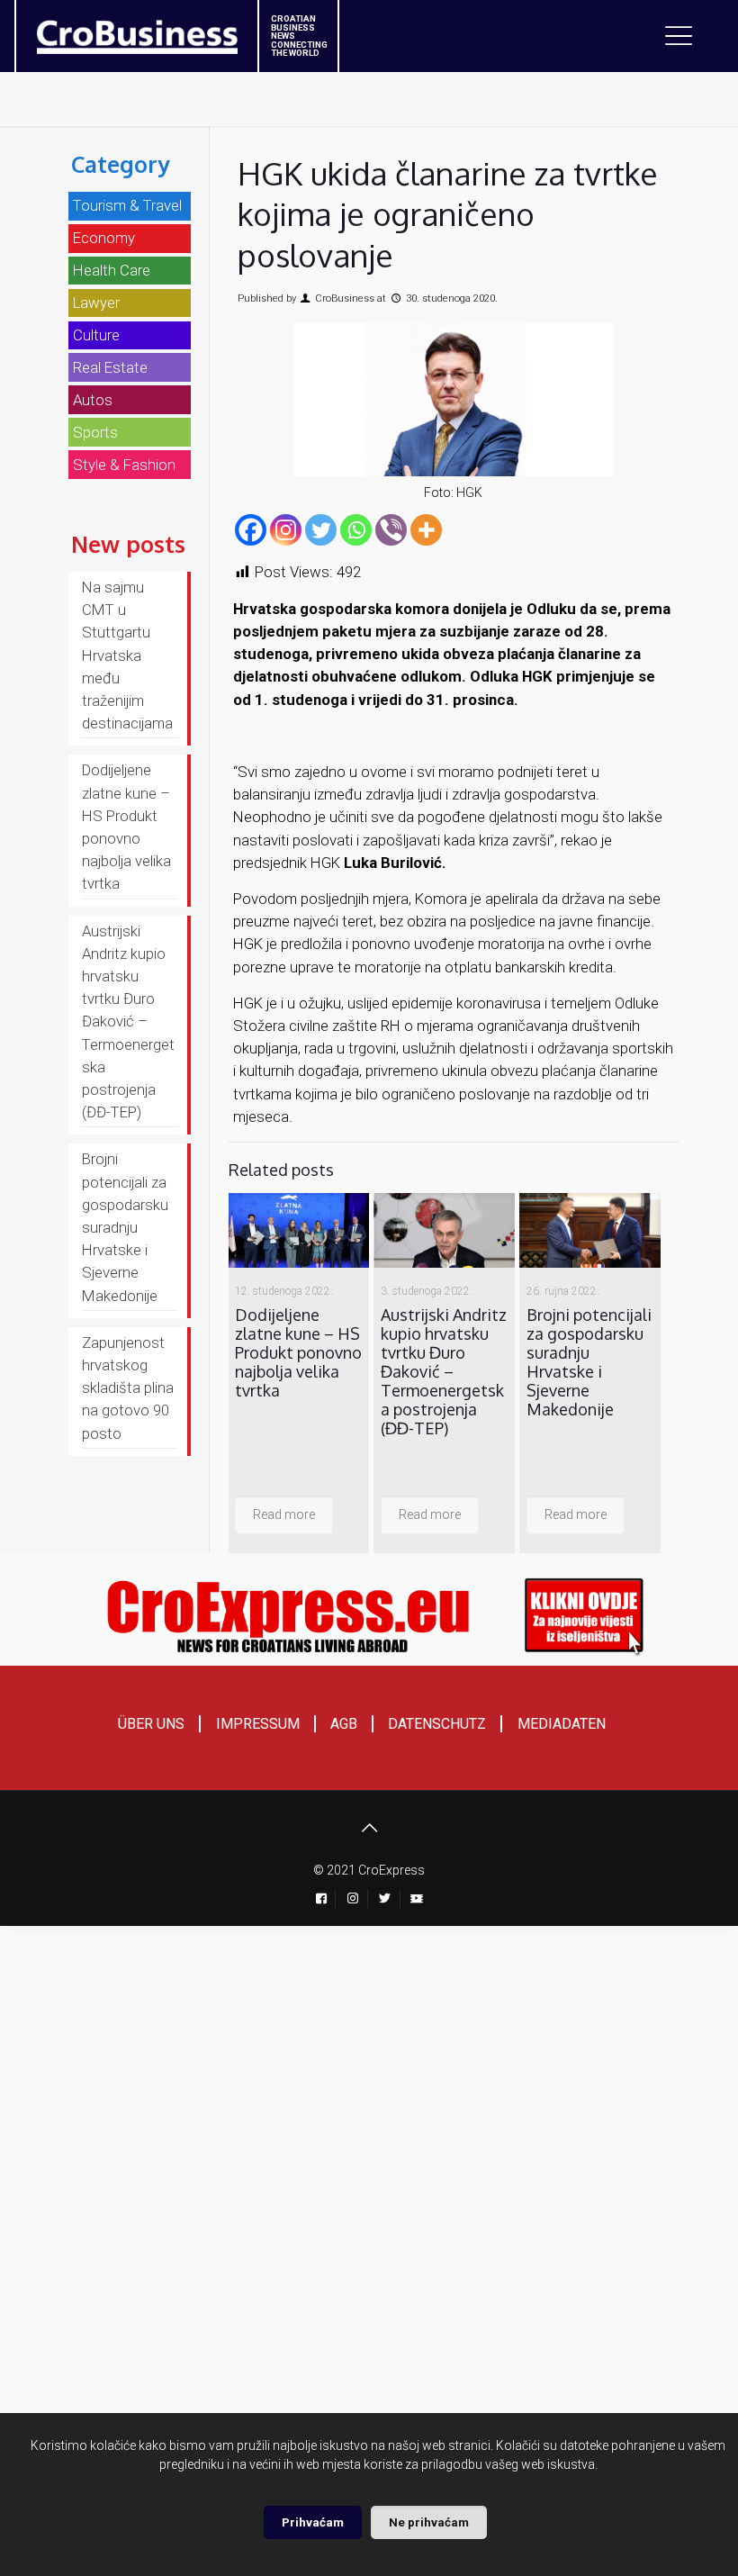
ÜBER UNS (151, 1724)
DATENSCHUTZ (437, 1724)
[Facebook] (251, 530)
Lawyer (96, 303)
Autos (93, 400)
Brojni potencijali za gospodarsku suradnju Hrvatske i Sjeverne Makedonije (589, 1362)
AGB (344, 1724)
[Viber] (391, 530)
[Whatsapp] (356, 530)
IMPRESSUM (258, 1724)
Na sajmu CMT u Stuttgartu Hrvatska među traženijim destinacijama (127, 655)
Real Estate (110, 367)
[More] (426, 530)
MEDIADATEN (562, 1724)
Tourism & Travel (127, 205)
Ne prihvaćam (429, 2522)
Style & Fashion (124, 465)
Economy (104, 238)
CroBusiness (345, 298)
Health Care (112, 270)
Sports (95, 432)
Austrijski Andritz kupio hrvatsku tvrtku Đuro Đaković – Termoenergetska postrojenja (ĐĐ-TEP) (444, 1371)
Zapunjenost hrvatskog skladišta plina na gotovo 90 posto (128, 1388)
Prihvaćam (313, 2522)
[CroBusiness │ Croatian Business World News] (115, 32)
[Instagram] (286, 530)
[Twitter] (321, 530)
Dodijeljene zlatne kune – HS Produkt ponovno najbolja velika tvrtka (298, 1352)
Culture (96, 335)
